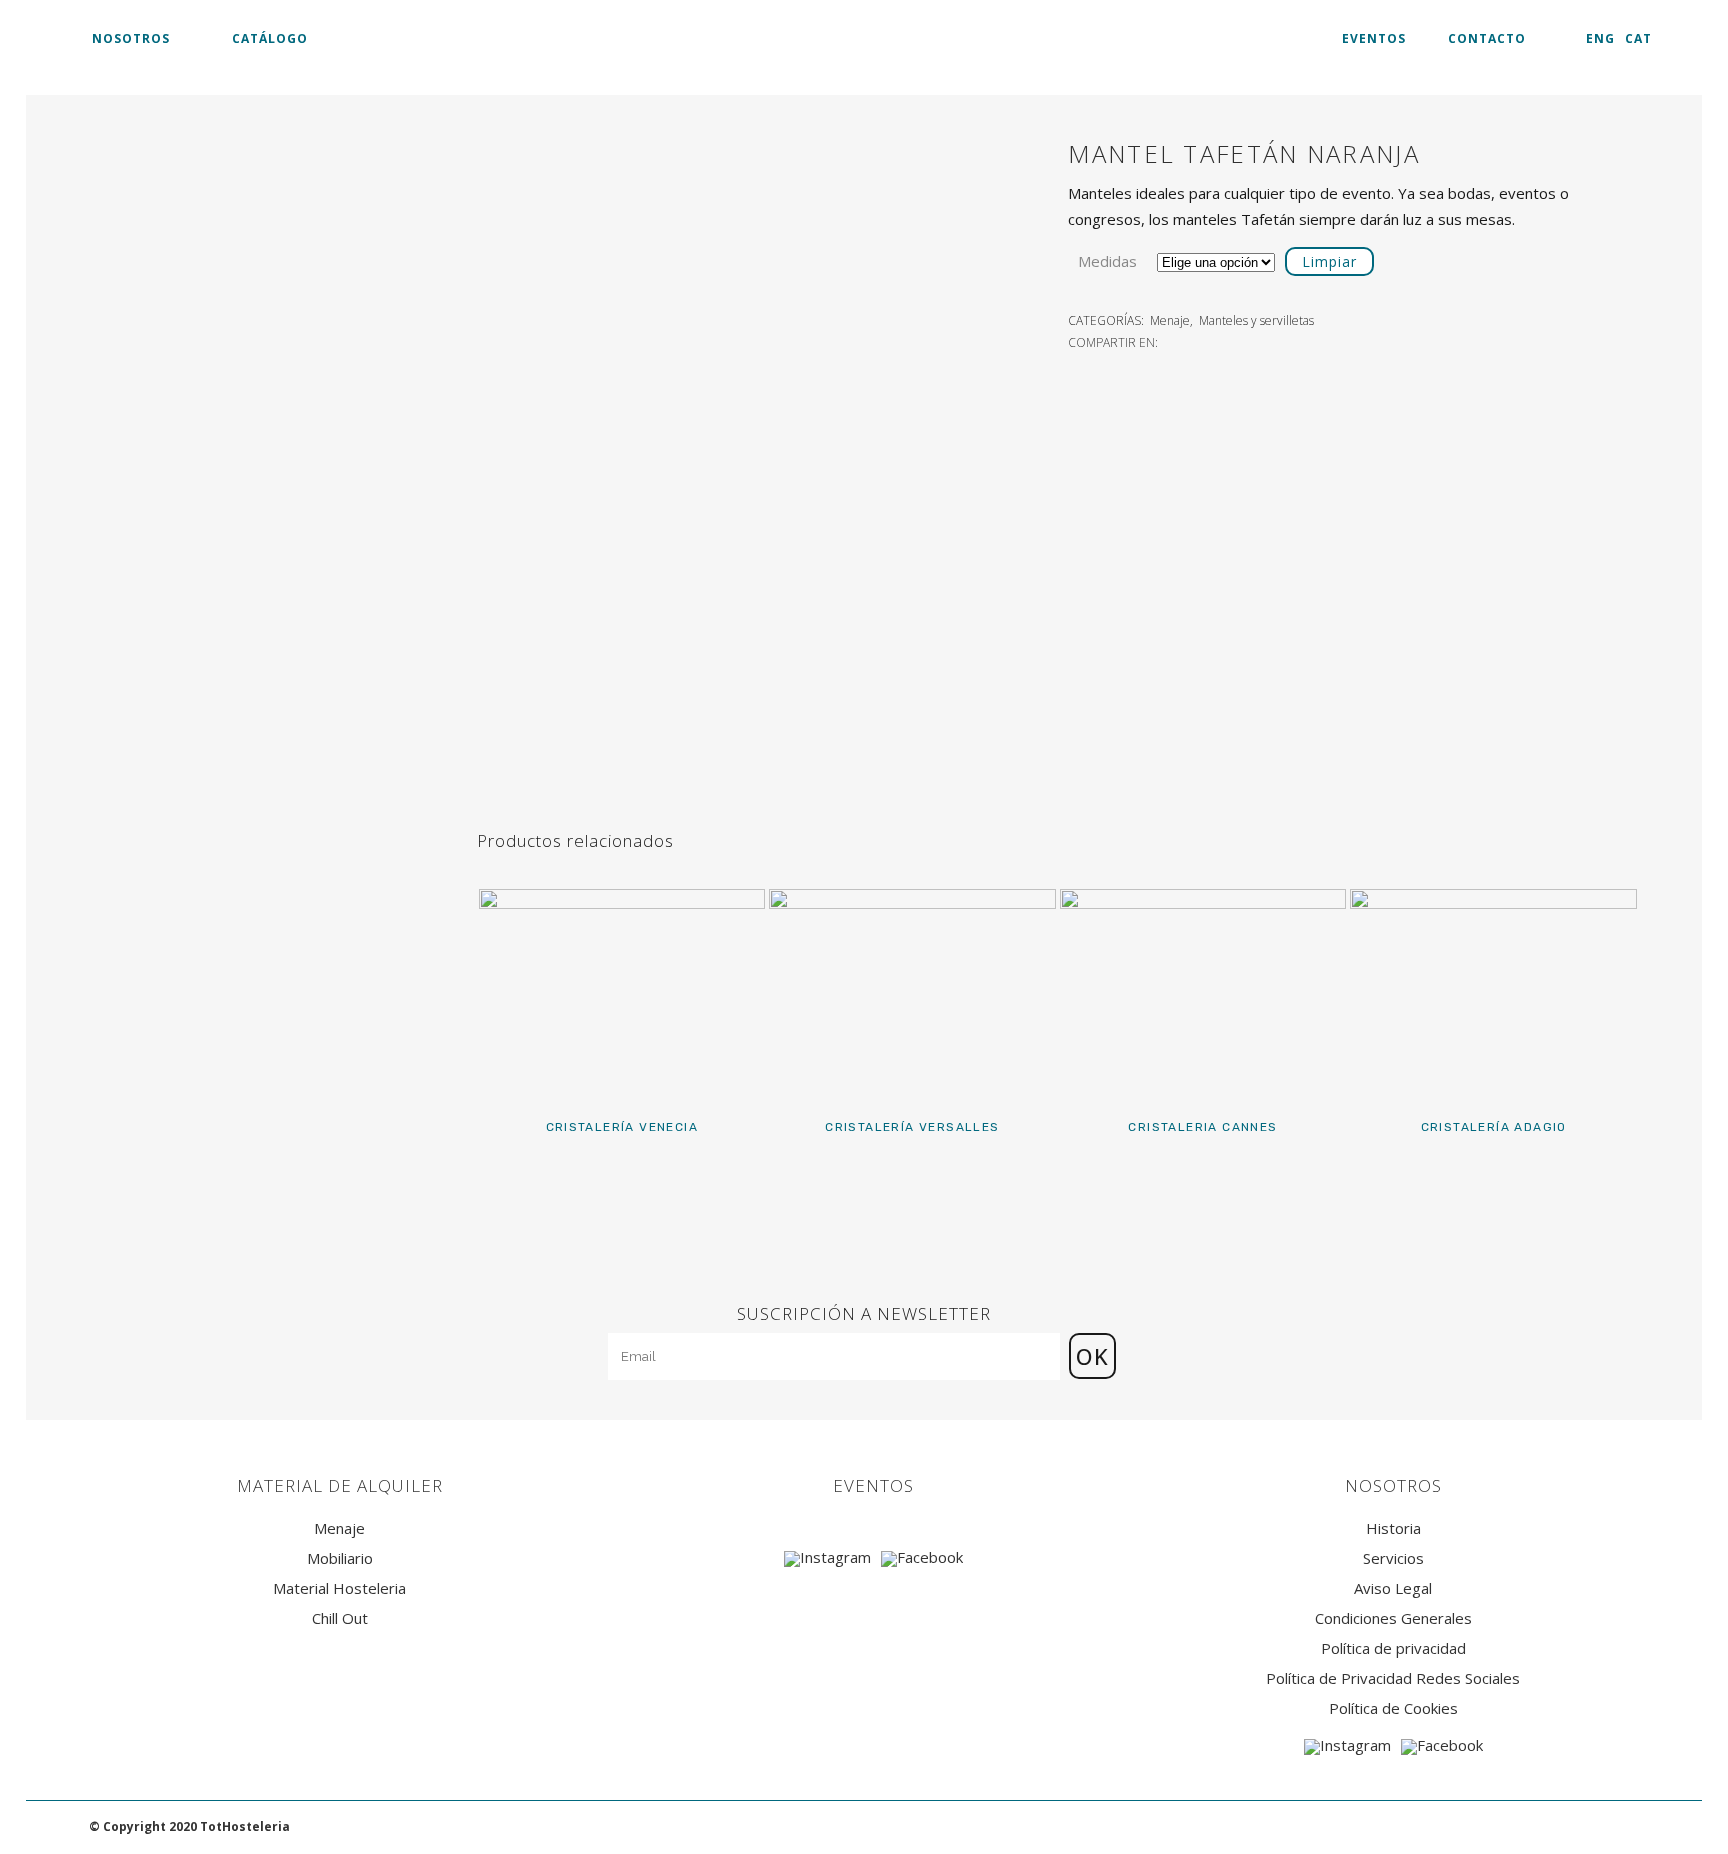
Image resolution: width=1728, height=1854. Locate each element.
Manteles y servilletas (1256, 320)
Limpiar (1329, 261)
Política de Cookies (1393, 1708)
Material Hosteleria (339, 1588)
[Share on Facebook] (1172, 341)
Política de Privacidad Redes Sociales (1393, 1678)
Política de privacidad (1393, 1648)
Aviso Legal (1393, 1588)
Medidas (1107, 261)
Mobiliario (340, 1558)
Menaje (1170, 320)
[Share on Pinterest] (1238, 341)
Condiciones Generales (1393, 1618)
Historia (1393, 1528)
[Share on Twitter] (1194, 341)
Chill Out (340, 1618)
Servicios (1393, 1558)
